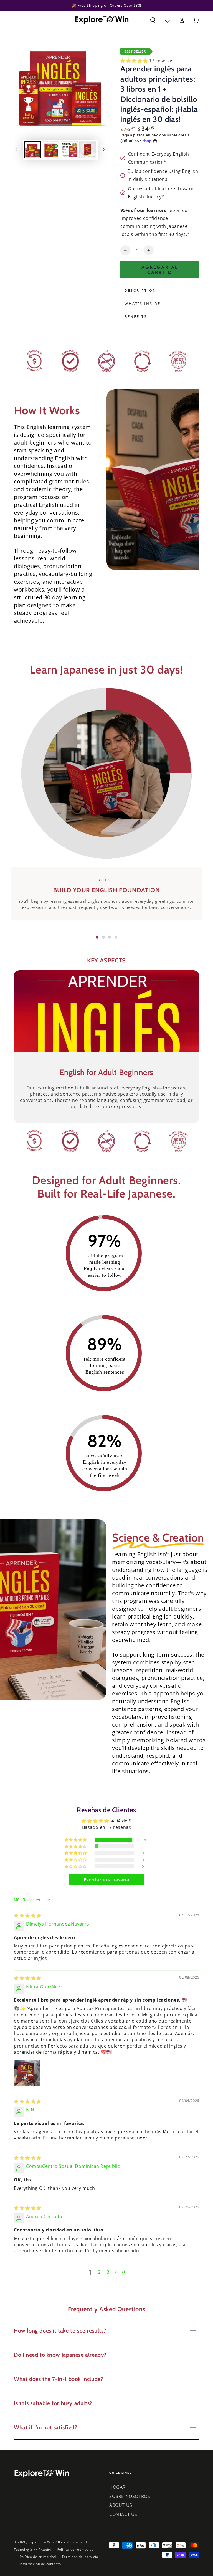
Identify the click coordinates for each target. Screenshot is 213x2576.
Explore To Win (41, 2542)
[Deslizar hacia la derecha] (104, 150)
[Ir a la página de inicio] (102, 20)
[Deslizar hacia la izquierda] (17, 150)
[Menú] (17, 20)
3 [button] (108, 2272)
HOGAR (117, 2487)
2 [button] (99, 2272)
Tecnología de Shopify (33, 2550)
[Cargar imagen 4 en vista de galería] (88, 150)
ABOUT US (121, 2505)
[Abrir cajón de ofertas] (167, 20)
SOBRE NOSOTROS (130, 2496)
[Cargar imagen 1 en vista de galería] (33, 150)
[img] (28, 1916)
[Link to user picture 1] (27, 2073)
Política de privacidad (38, 2557)
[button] (153, 20)
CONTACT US (123, 2514)
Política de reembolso (75, 2550)
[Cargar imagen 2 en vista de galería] (51, 150)
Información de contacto (40, 2564)
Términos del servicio (80, 2557)
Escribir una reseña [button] (106, 1880)
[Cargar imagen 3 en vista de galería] (69, 150)
